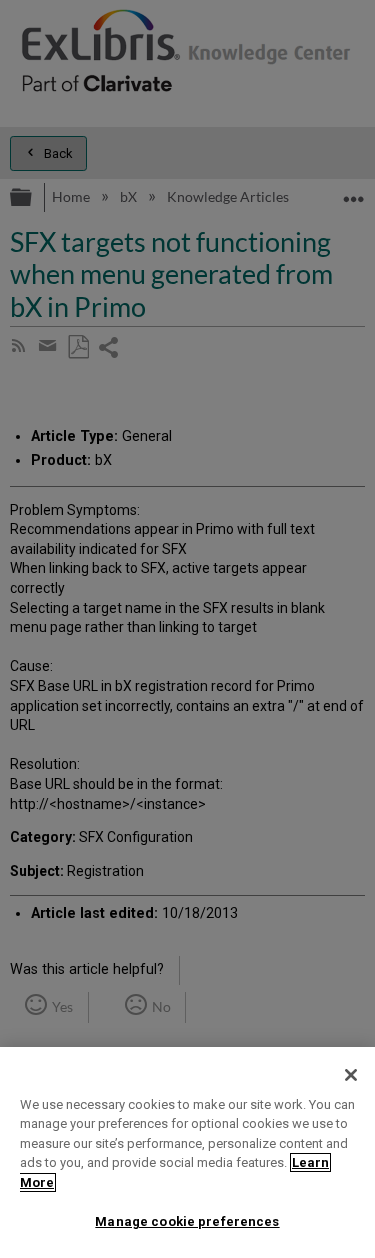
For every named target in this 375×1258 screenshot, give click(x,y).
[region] (187, 1152)
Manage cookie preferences (187, 1221)
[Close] (351, 1075)
